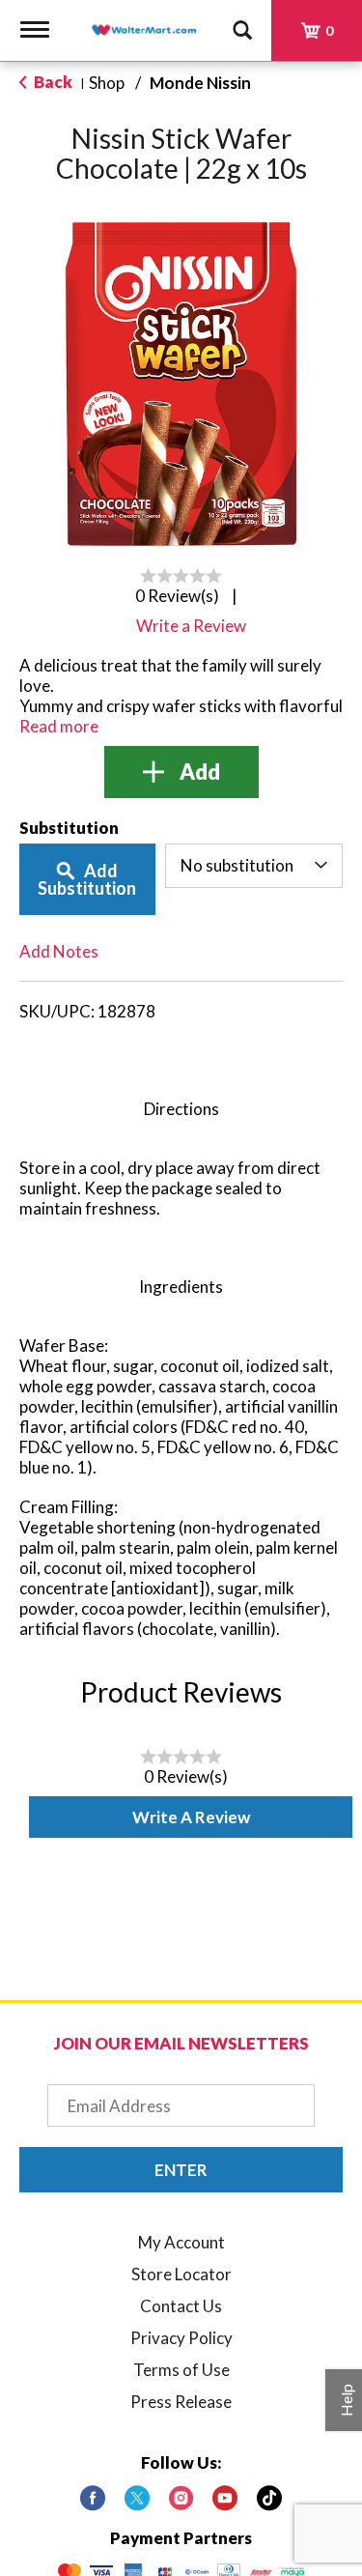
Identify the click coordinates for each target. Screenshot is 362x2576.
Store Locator (181, 2274)
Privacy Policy (181, 2338)
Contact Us (181, 2306)
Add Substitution (87, 879)
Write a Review (191, 1817)
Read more (59, 726)
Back (52, 82)
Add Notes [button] (59, 951)
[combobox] (254, 866)
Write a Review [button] (191, 626)
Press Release (181, 2402)
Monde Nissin (200, 83)
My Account (181, 2242)
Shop (107, 83)
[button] (181, 772)
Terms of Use (181, 2370)
